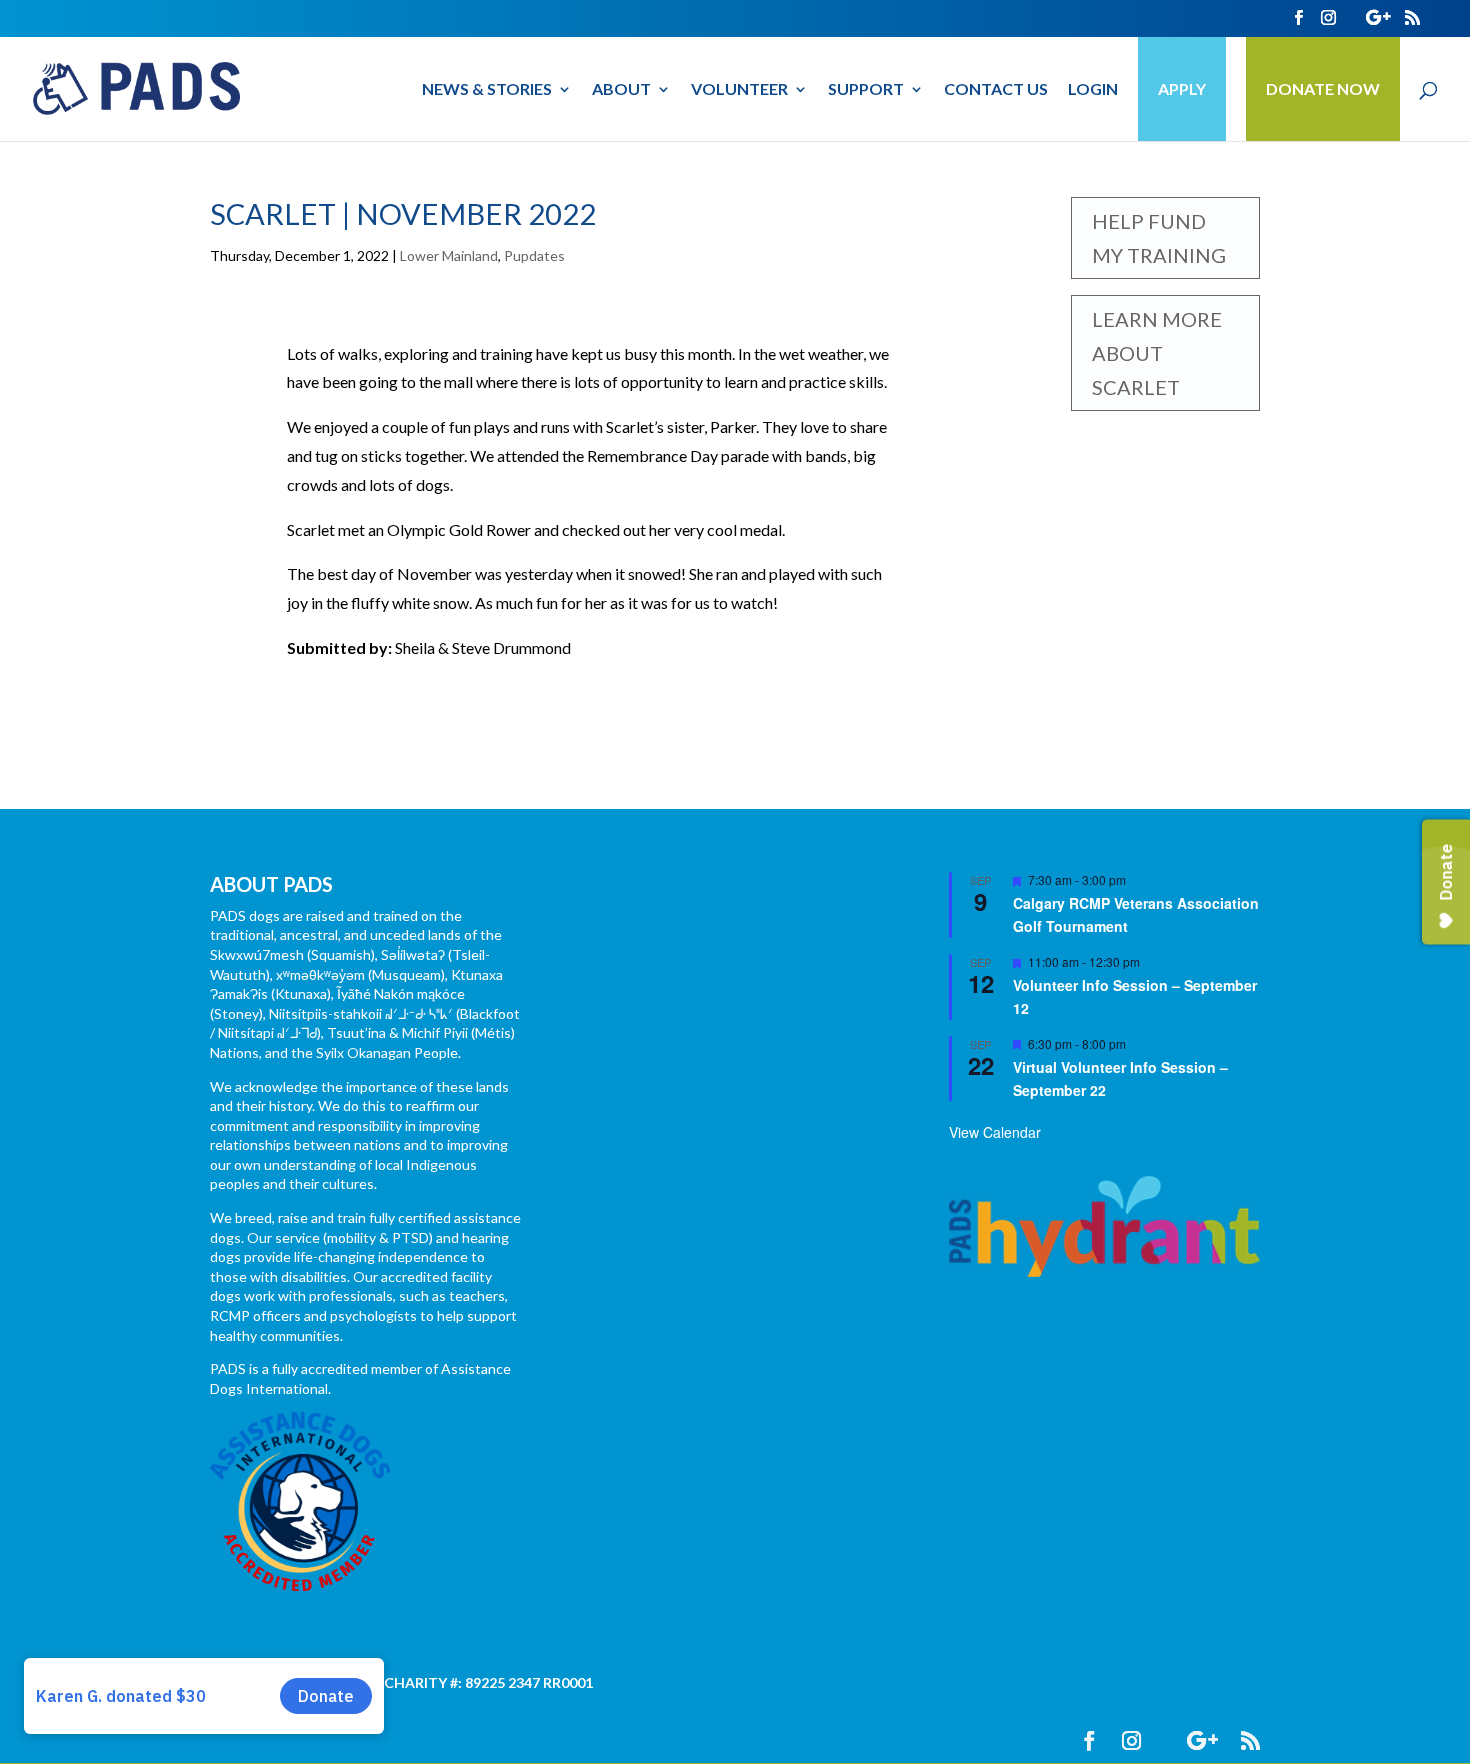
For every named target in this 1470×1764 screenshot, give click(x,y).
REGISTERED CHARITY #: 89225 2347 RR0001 (444, 1682)
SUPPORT (866, 90)
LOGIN (1093, 90)
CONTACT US (996, 90)
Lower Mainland (449, 255)
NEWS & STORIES (487, 90)
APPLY (1182, 88)
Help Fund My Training (1159, 238)
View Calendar (995, 1132)
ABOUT (621, 90)
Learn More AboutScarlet (1157, 353)
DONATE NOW (1323, 88)
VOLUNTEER (739, 90)
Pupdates (534, 255)
